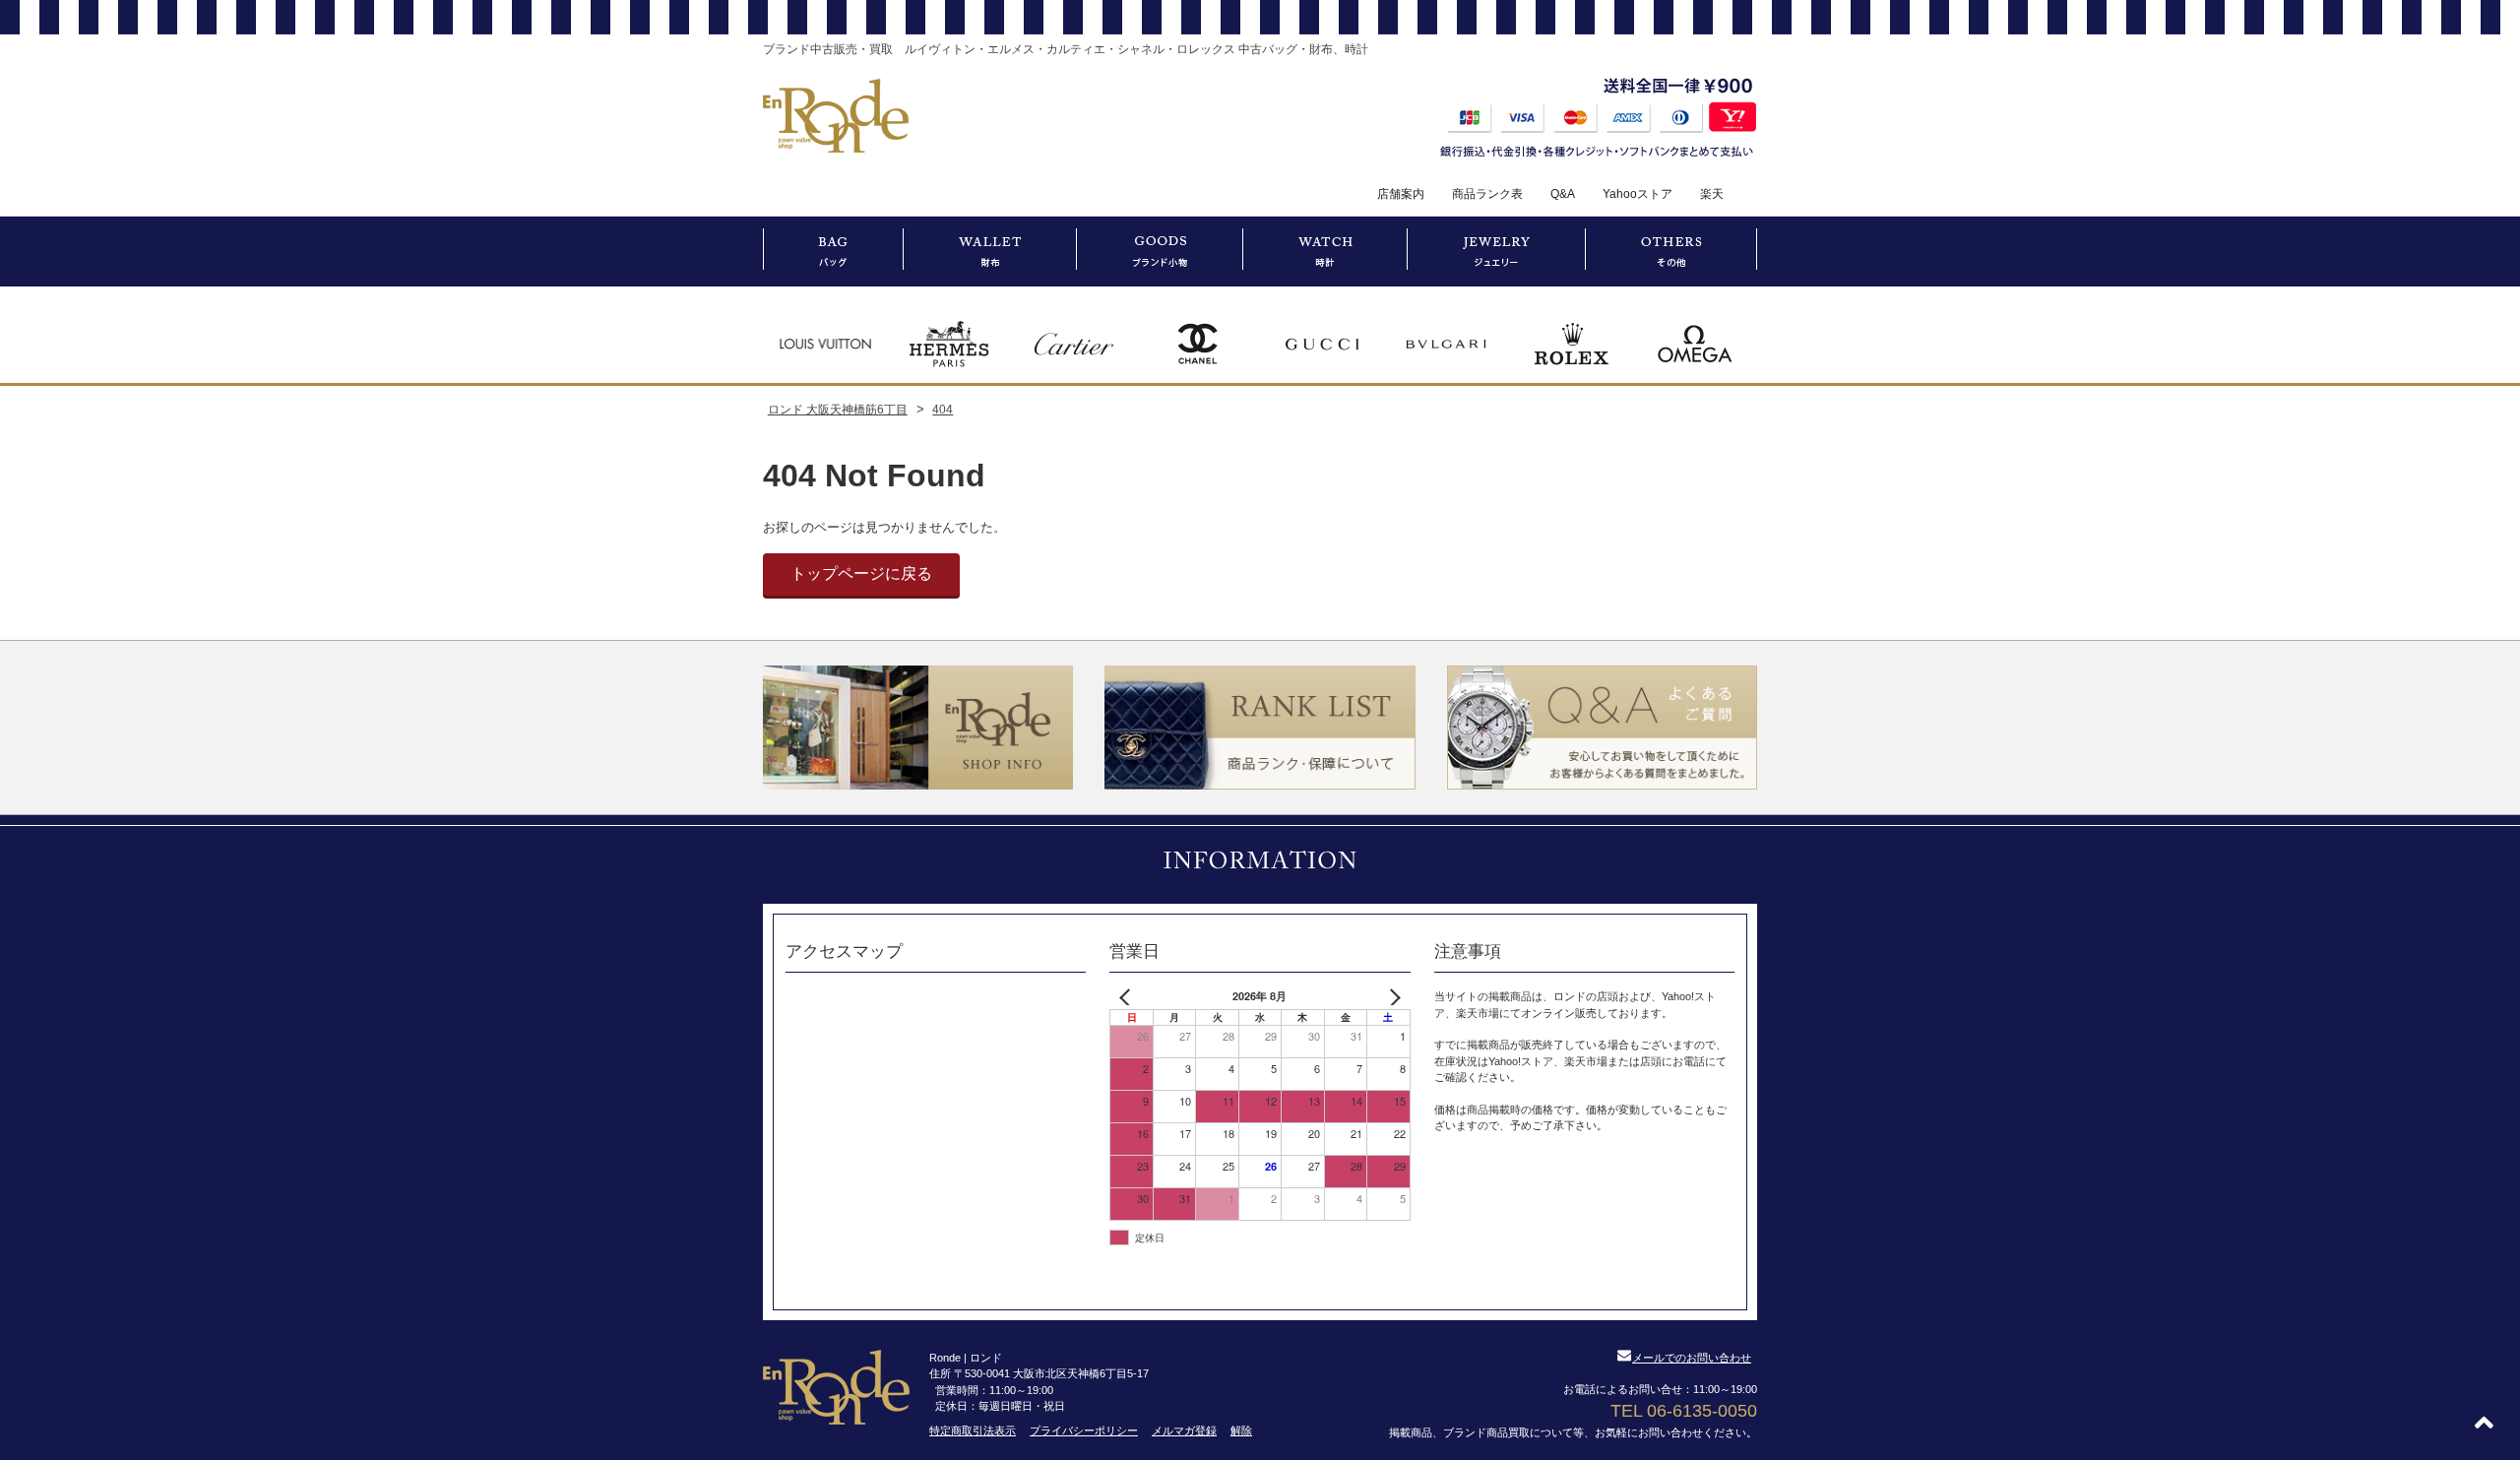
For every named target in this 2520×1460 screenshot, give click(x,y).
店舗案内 (1401, 194)
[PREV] (1128, 997)
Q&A (1563, 194)
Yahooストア (1638, 194)
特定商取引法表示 (973, 1430)
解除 (1241, 1430)
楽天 (1712, 194)
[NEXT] (1392, 997)
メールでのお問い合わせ (1692, 1358)
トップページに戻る (861, 573)
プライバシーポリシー (1084, 1430)
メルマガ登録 (1184, 1430)
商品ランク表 (1487, 194)
